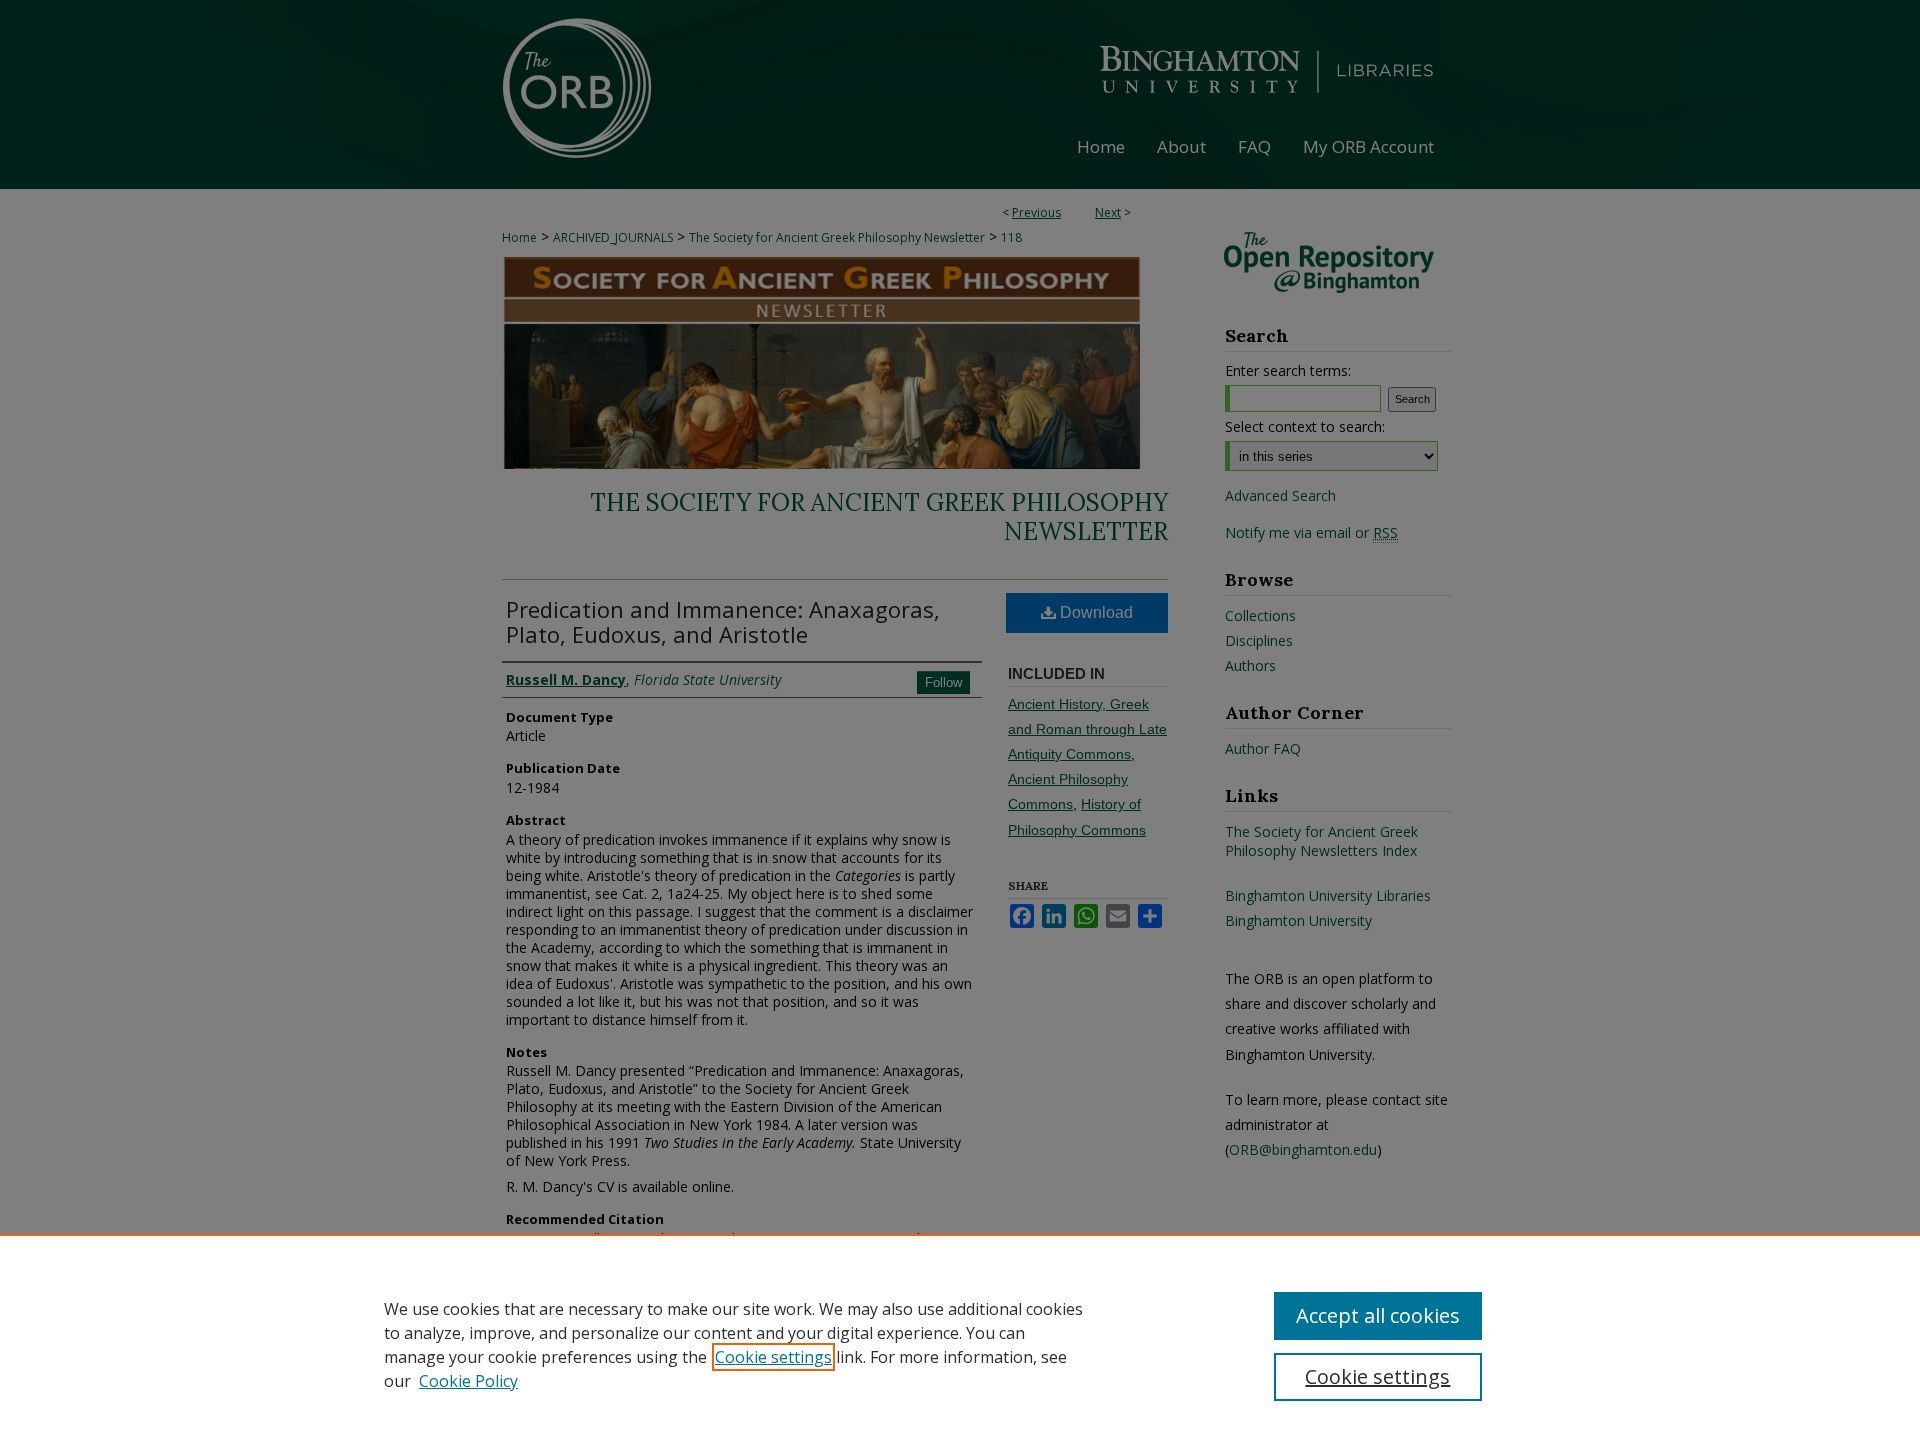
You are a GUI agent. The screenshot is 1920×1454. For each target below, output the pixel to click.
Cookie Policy (468, 1381)
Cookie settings (773, 1357)
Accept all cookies (1378, 1315)
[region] (960, 1344)
